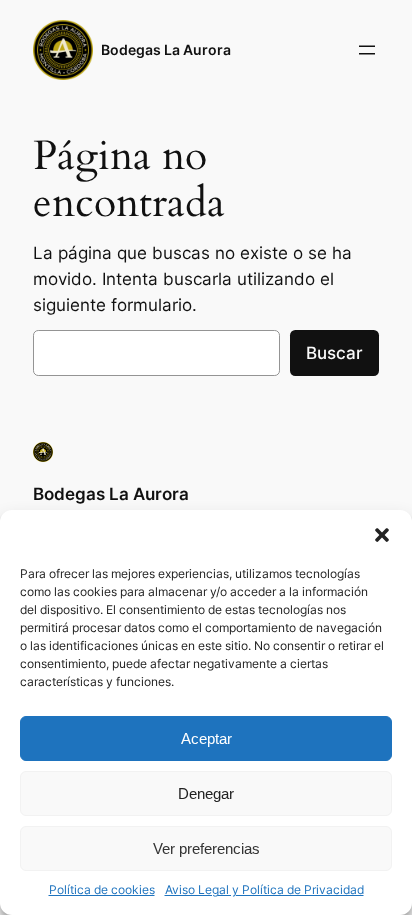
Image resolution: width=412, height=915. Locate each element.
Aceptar (206, 738)
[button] (382, 535)
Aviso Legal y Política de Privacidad (264, 889)
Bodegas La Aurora (166, 49)
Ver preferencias (206, 848)
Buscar (334, 353)
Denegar (206, 793)
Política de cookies (102, 889)
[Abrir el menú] (367, 50)
